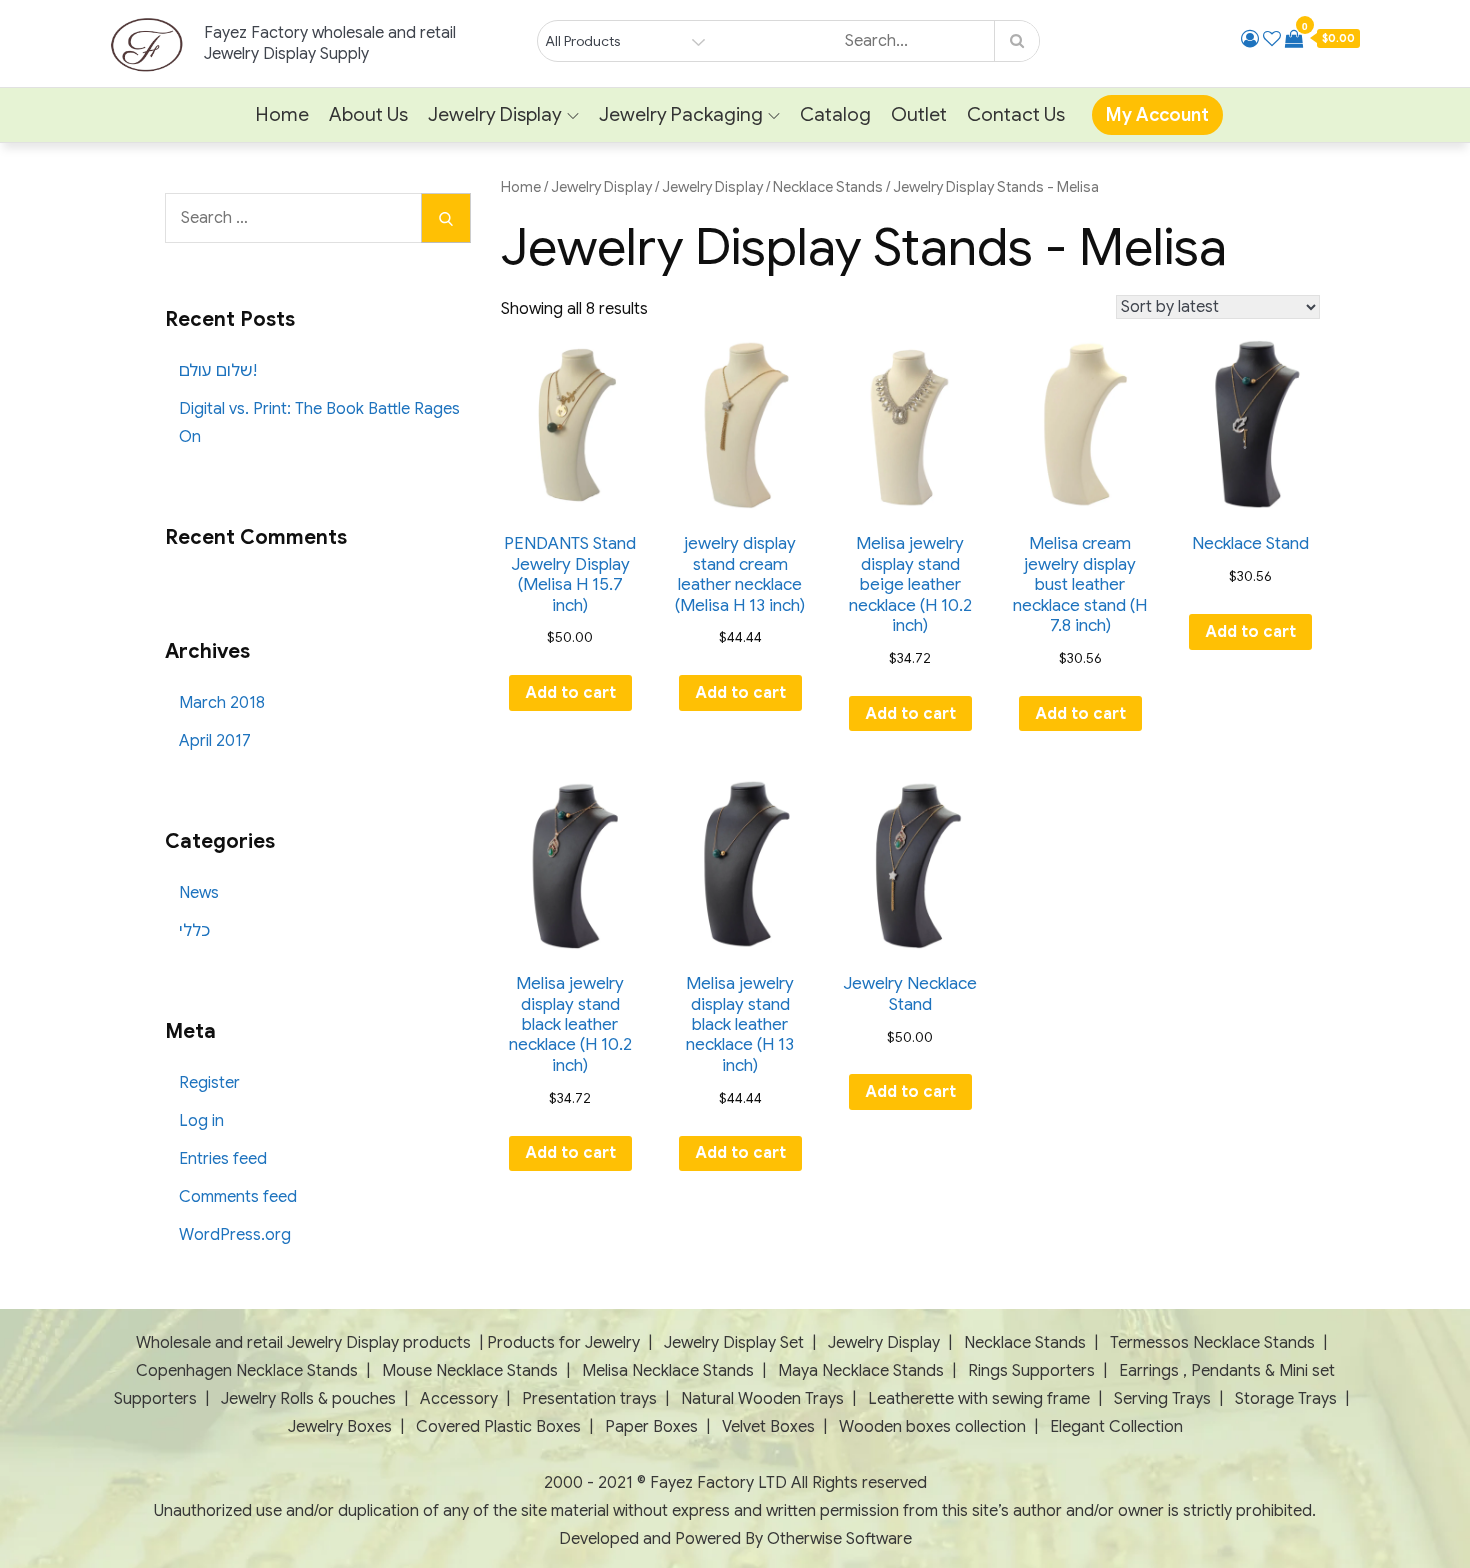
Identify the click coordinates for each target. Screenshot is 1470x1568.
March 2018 (222, 703)
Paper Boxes (651, 1427)
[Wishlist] (1272, 39)
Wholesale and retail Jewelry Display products (303, 1343)
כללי (194, 931)
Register (209, 1083)
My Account (1157, 115)
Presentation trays (591, 1399)
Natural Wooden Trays (762, 1399)
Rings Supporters (1031, 1371)
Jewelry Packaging (681, 114)
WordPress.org (235, 1235)
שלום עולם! (218, 371)
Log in (201, 1121)
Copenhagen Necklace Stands (247, 1371)
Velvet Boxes (768, 1427)
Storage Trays (1286, 1399)
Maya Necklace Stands (861, 1371)
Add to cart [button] (570, 693)
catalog (835, 114)
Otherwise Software (839, 1539)
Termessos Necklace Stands (1212, 1343)
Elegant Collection (1116, 1427)
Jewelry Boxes (342, 1427)
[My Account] (1250, 39)
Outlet (919, 114)
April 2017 (215, 741)
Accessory (459, 1399)
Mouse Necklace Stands (470, 1371)
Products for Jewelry (563, 1343)
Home (282, 114)
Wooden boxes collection (932, 1427)
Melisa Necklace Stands (668, 1371)
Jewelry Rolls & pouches (308, 1399)
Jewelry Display (495, 114)
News (199, 893)
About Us (368, 114)
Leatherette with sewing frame (979, 1399)
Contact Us (1016, 114)
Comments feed (238, 1197)
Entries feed (223, 1159)
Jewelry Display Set (734, 1343)
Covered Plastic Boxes (498, 1427)
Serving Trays (1162, 1399)
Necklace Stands (828, 187)
